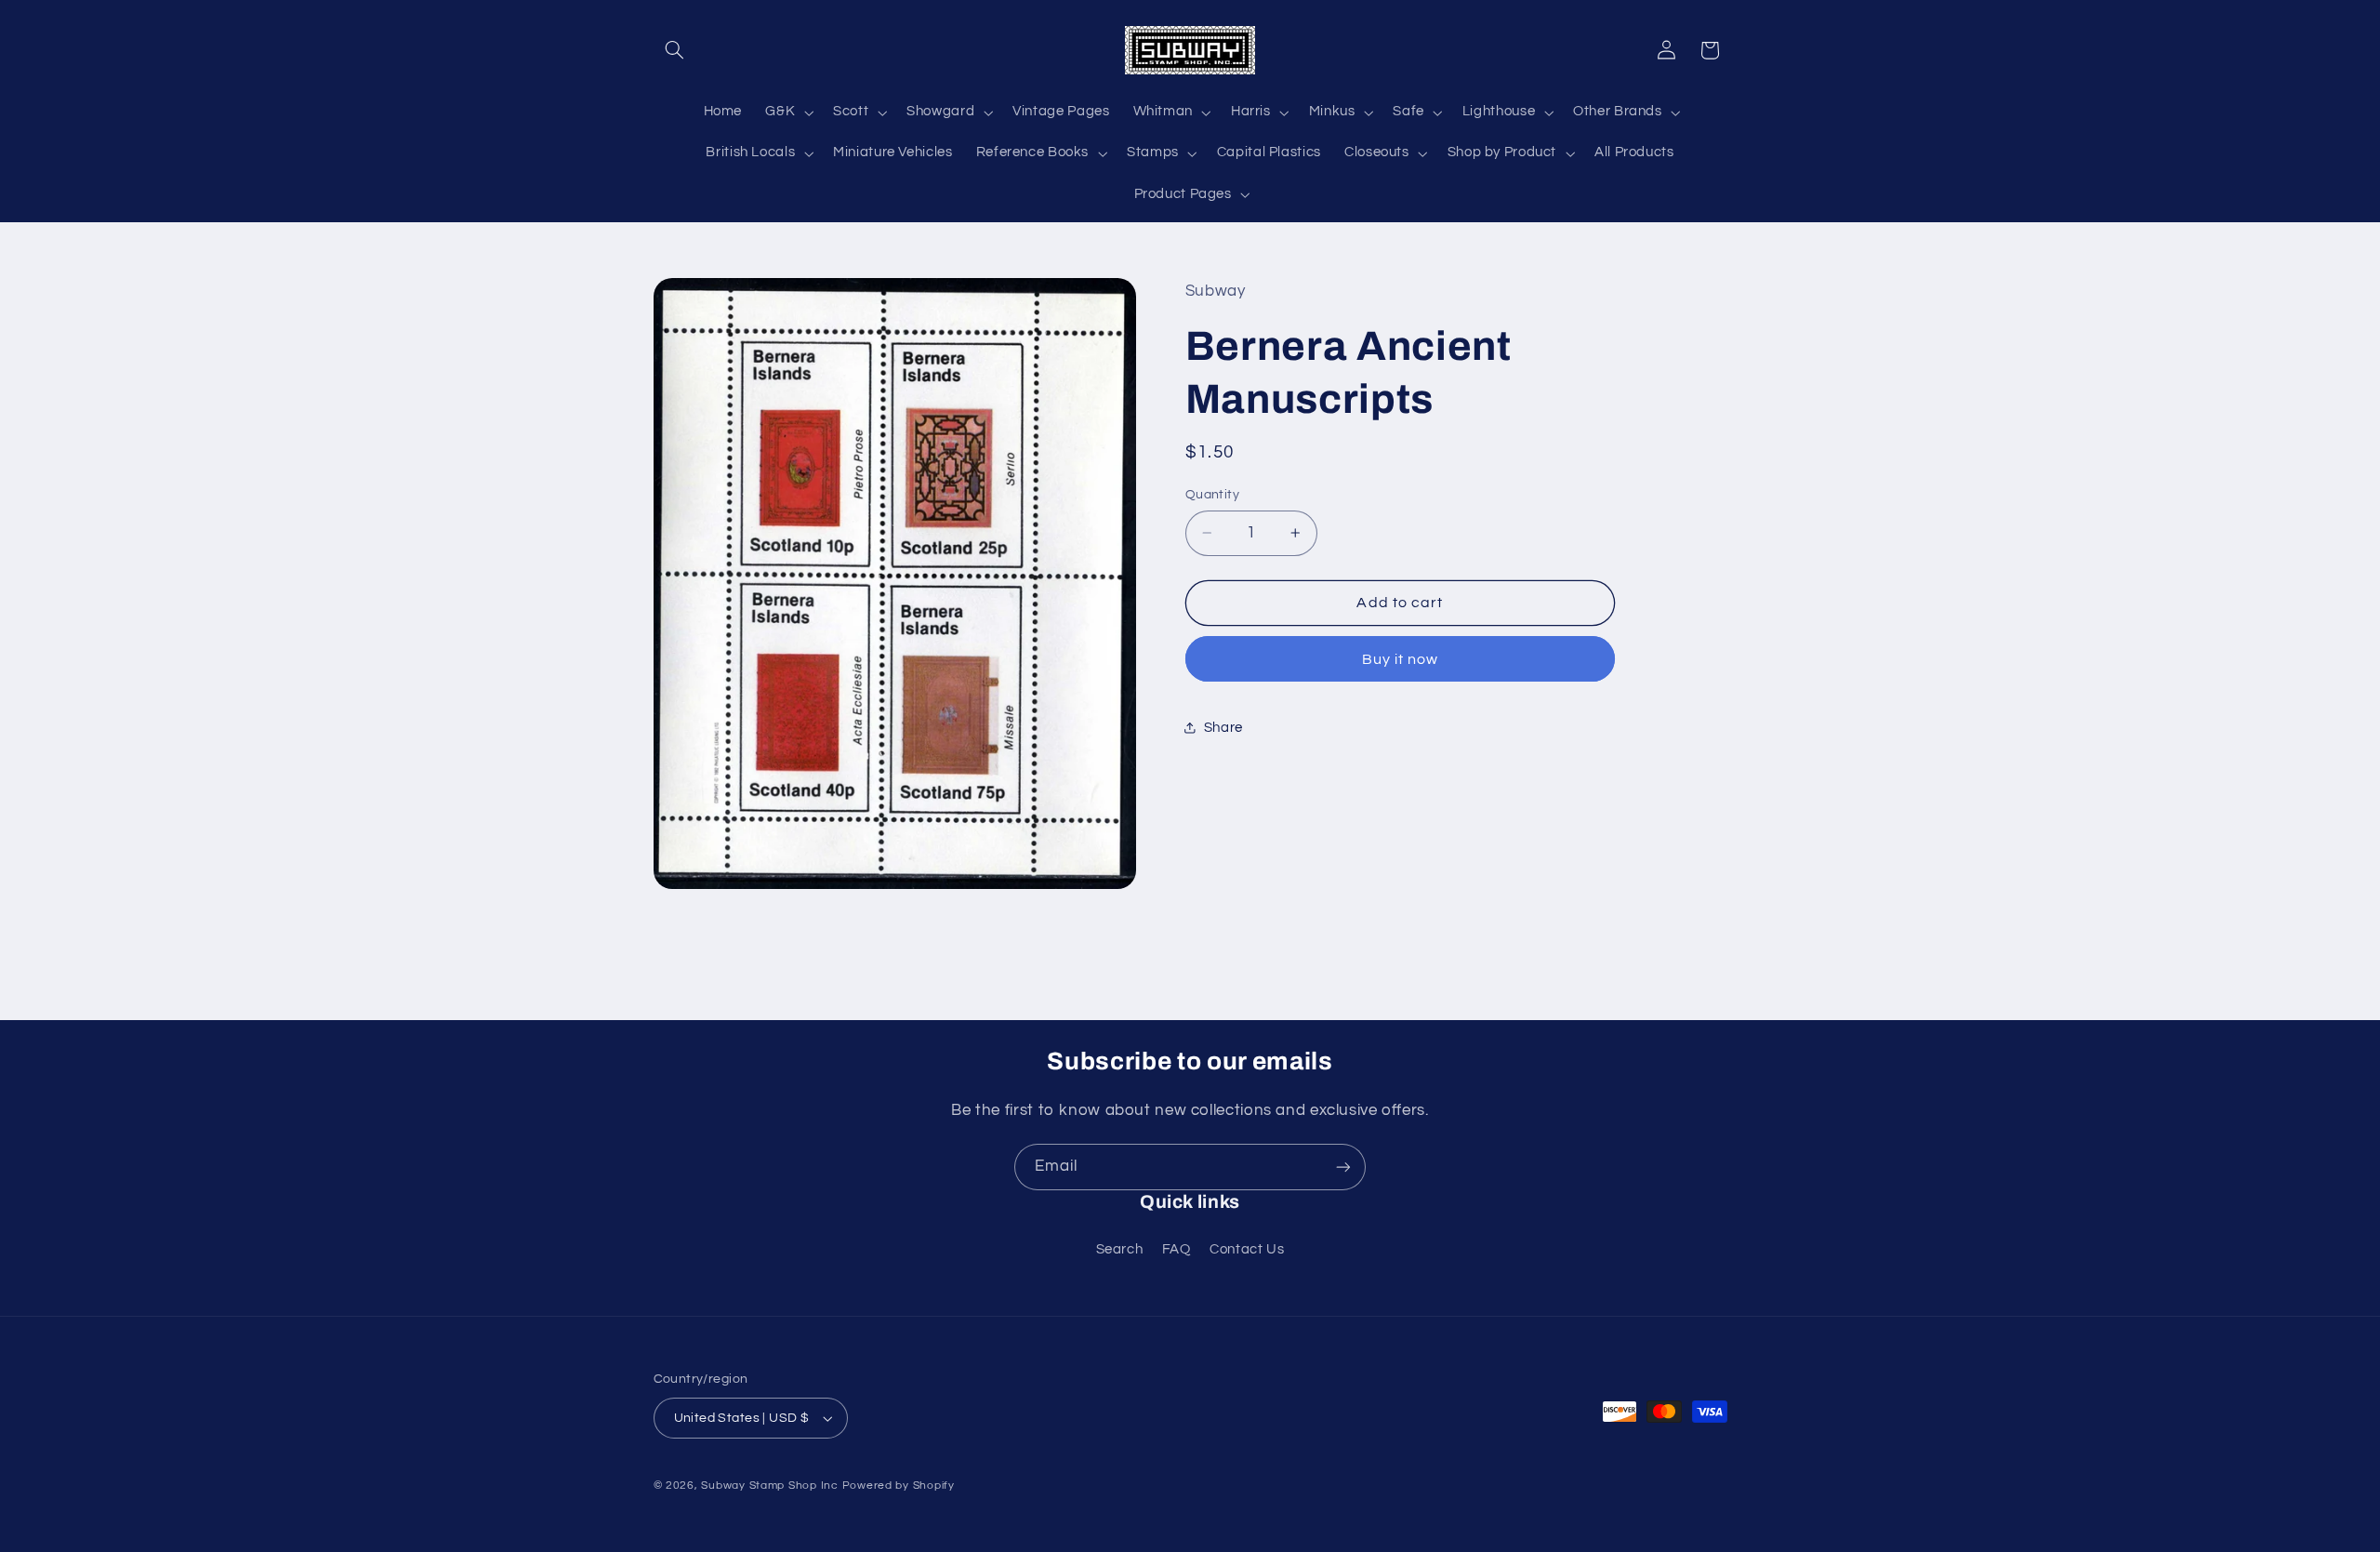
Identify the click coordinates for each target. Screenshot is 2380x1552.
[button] (675, 50)
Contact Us (1247, 1249)
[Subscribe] (1343, 1167)
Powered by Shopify (899, 1486)
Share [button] (1223, 728)
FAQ (1177, 1249)
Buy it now (1401, 659)
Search (1120, 1249)
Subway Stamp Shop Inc (769, 1486)
